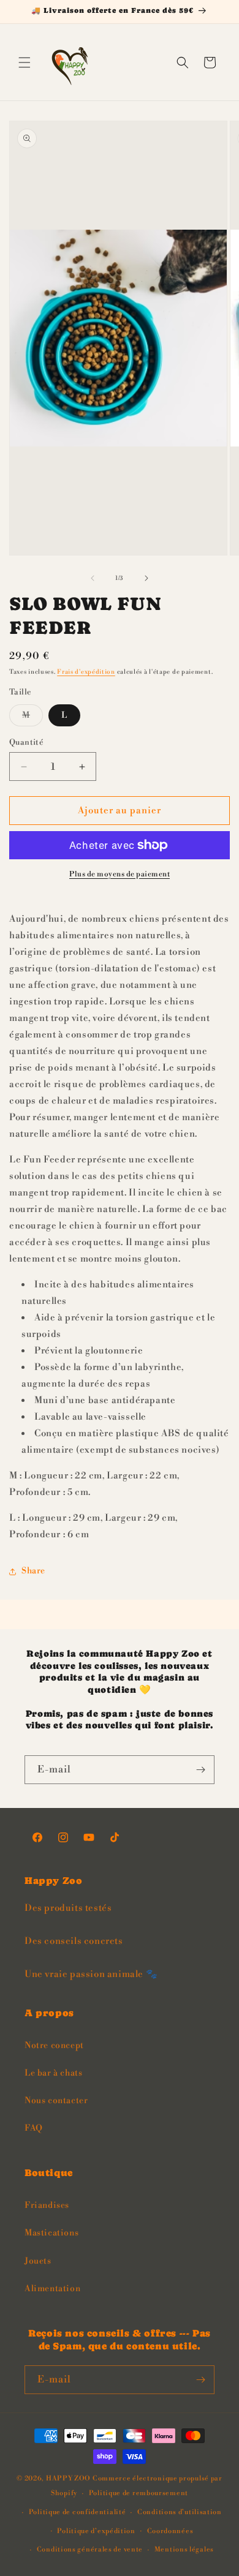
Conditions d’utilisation (180, 2512)
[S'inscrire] (200, 1770)
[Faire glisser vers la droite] (146, 578)
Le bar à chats (53, 2073)
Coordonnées (170, 2531)
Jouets (38, 2261)
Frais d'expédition (86, 672)
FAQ (34, 2128)
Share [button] (33, 1571)
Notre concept (54, 2046)
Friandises (47, 2205)
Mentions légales (184, 2550)
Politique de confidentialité (78, 2512)
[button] (25, 62)
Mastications (51, 2233)
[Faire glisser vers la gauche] (93, 578)
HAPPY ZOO (68, 2479)
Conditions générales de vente (90, 2550)
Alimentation (52, 2289)
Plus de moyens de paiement (120, 874)
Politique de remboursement (138, 2493)
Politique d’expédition (96, 2531)
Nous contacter (56, 2101)
